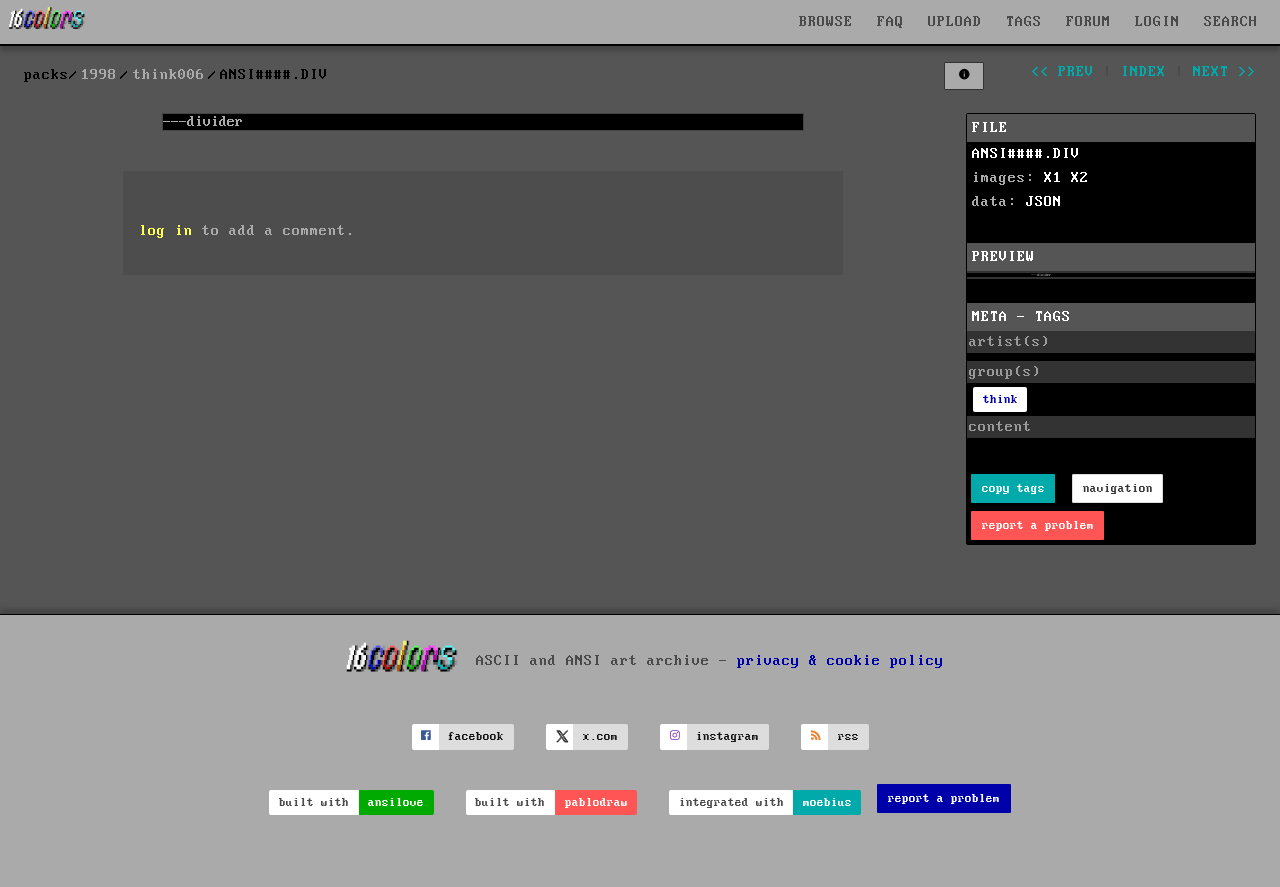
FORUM (1088, 22)
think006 (169, 75)
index (1143, 72)
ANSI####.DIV (1026, 154)
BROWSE (826, 22)
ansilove (396, 802)
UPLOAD (955, 22)
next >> (1224, 72)
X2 (1080, 178)
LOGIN (1157, 22)
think (1000, 399)
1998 (99, 75)
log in (166, 231)
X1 (1053, 178)
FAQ (890, 22)
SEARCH (1231, 22)
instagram (727, 736)
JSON (1044, 202)
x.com (600, 736)
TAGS (1024, 22)
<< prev (1062, 72)
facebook (476, 736)
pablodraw (596, 802)
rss (848, 736)
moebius (827, 802)
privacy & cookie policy (840, 661)
